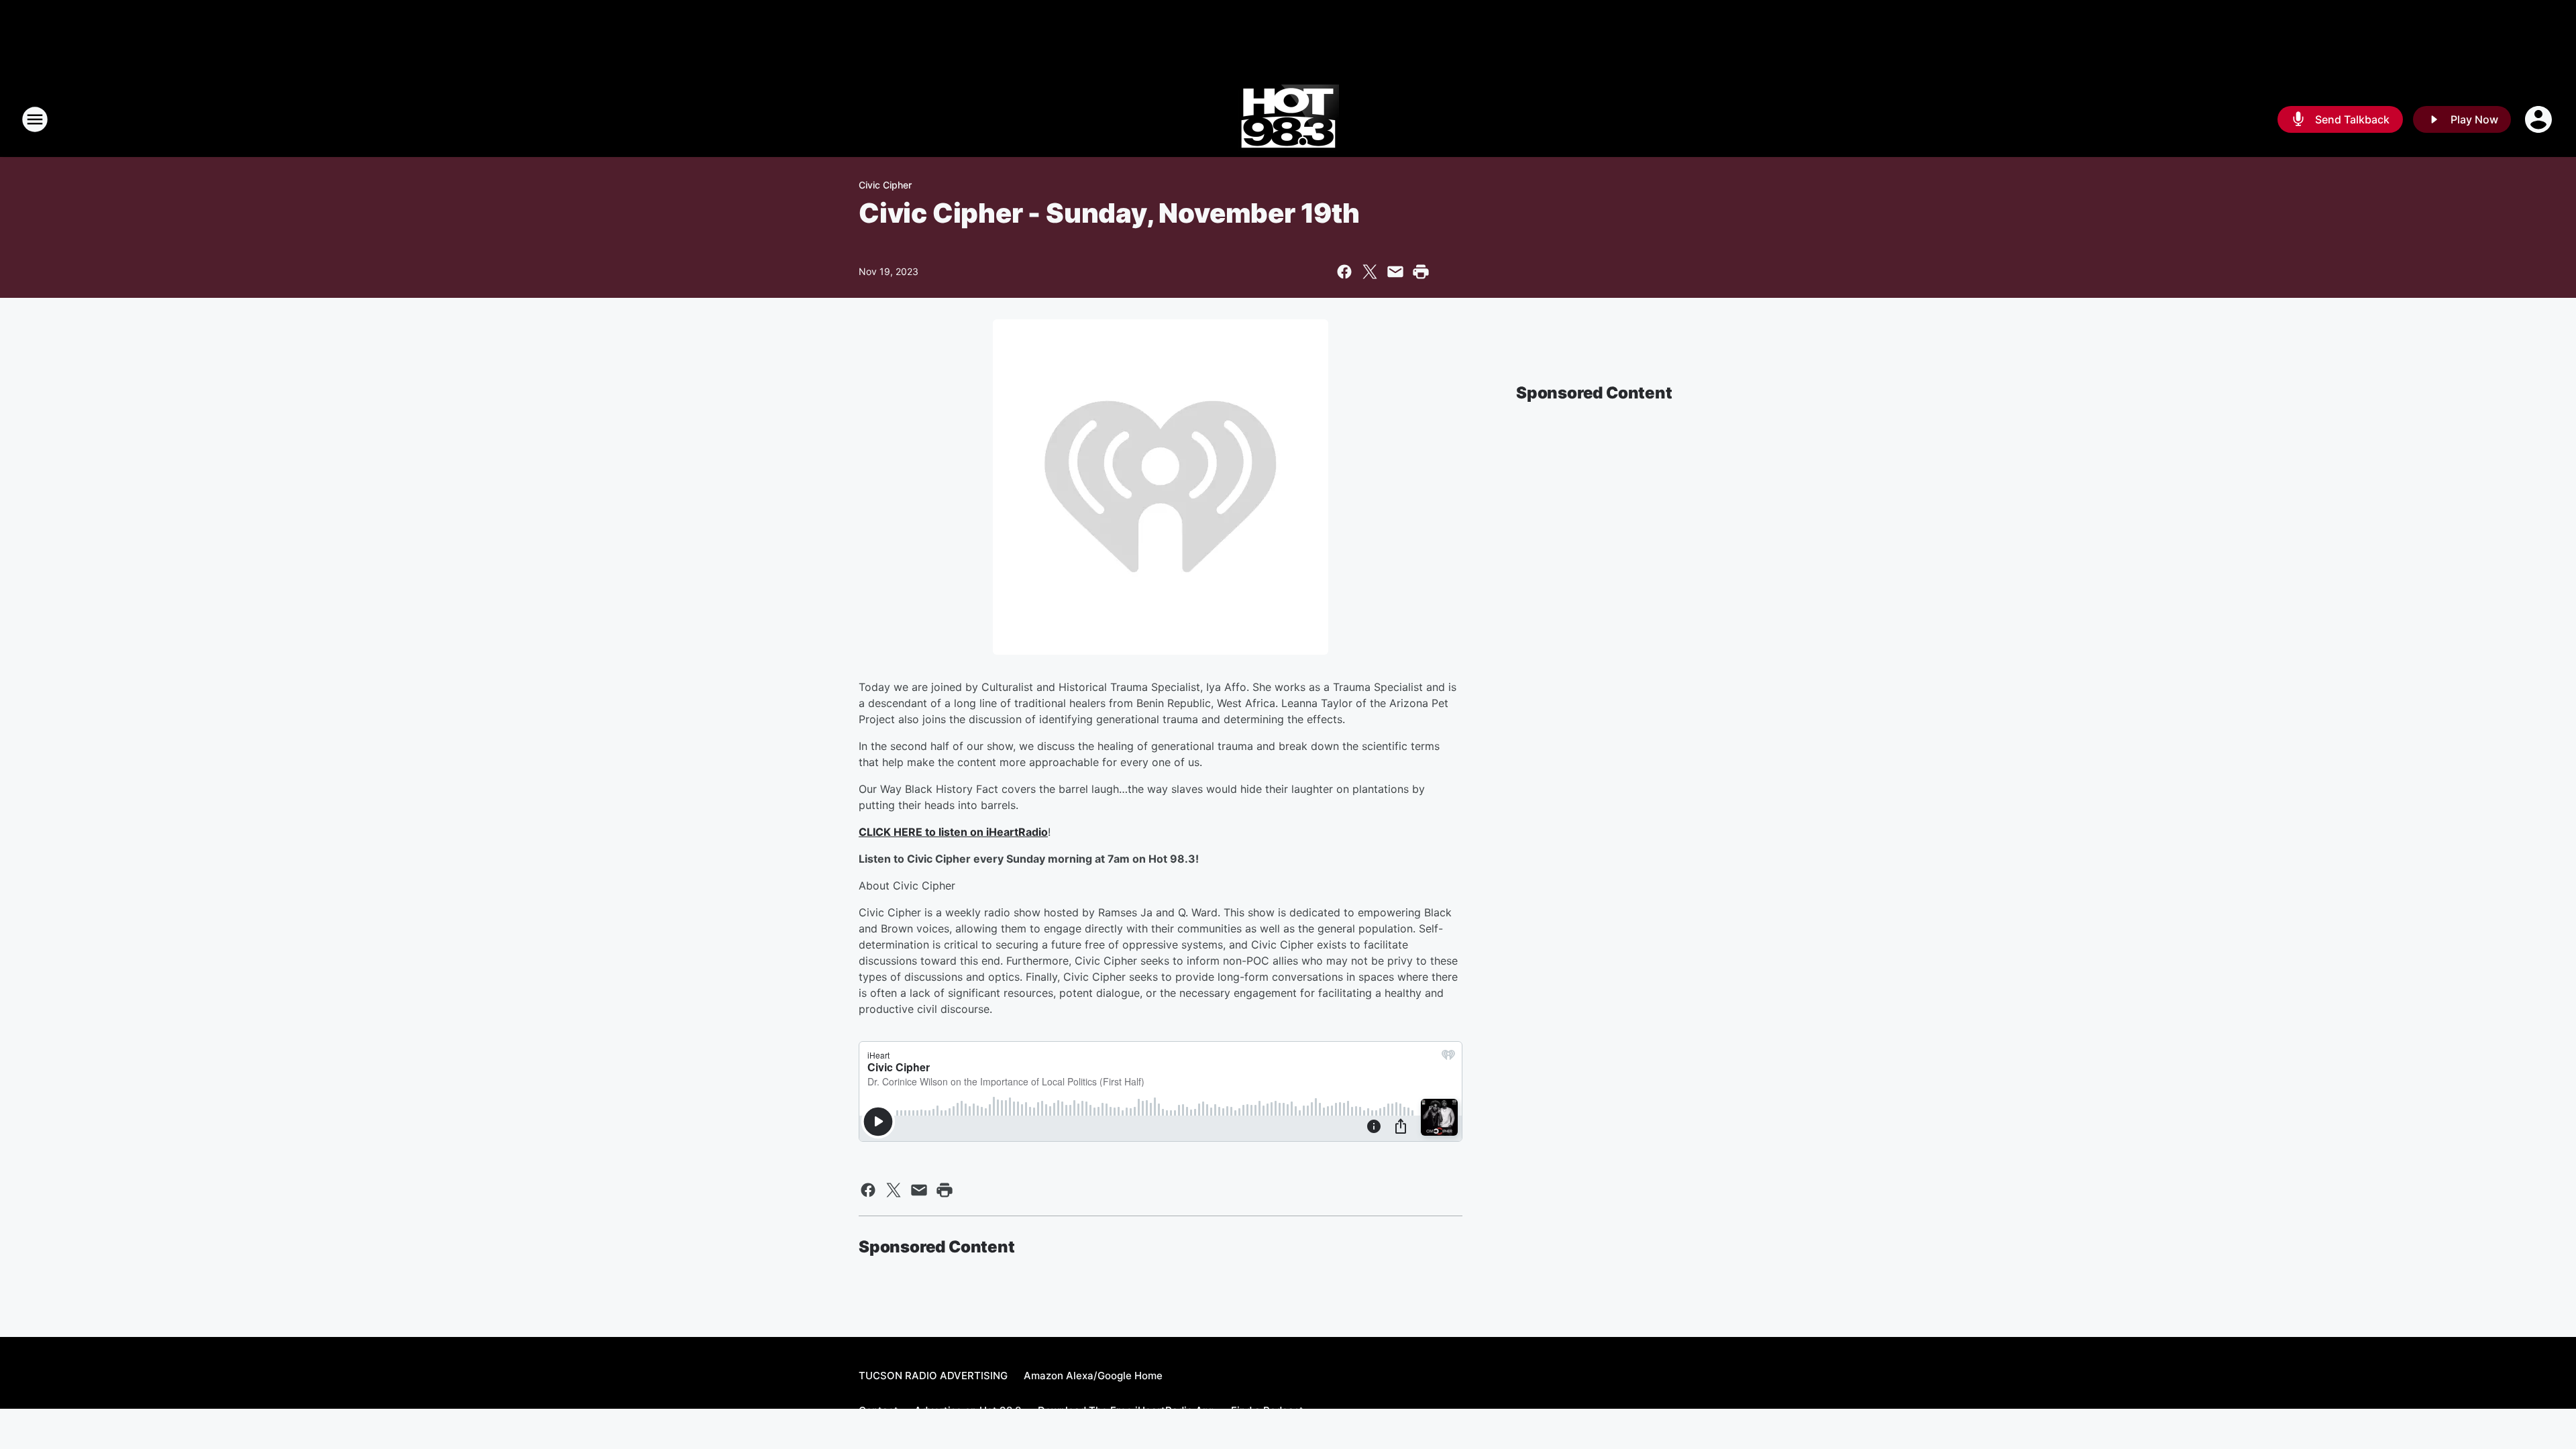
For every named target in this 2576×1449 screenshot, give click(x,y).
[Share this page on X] (1370, 272)
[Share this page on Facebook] (1344, 272)
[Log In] (2540, 119)
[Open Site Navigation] (35, 119)
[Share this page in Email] (1395, 272)
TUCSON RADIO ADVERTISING (933, 1376)
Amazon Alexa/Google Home (1093, 1376)
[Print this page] (1421, 272)
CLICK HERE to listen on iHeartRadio (953, 832)
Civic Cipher (885, 185)
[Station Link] (1288, 119)
